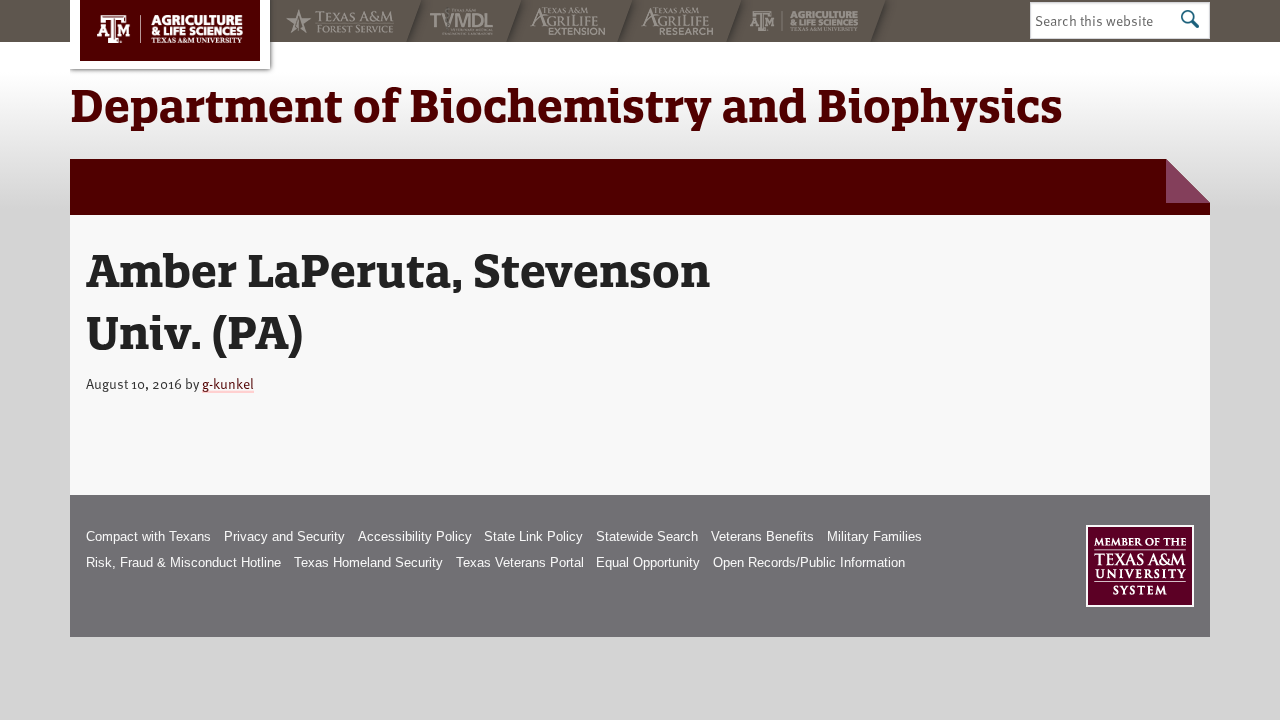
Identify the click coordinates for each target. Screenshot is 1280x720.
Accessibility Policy (415, 536)
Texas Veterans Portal (520, 562)
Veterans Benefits (762, 536)
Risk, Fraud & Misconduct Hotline (183, 562)
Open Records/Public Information (809, 562)
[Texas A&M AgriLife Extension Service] (569, 21)
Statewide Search (647, 536)
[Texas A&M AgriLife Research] (679, 21)
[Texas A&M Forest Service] (338, 21)
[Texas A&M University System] (1140, 566)
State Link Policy (533, 536)
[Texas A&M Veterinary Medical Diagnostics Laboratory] (464, 21)
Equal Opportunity (648, 562)
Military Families (874, 536)
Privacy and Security (284, 536)
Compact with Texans (148, 536)
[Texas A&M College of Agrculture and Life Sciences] (806, 21)
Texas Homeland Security (368, 562)
